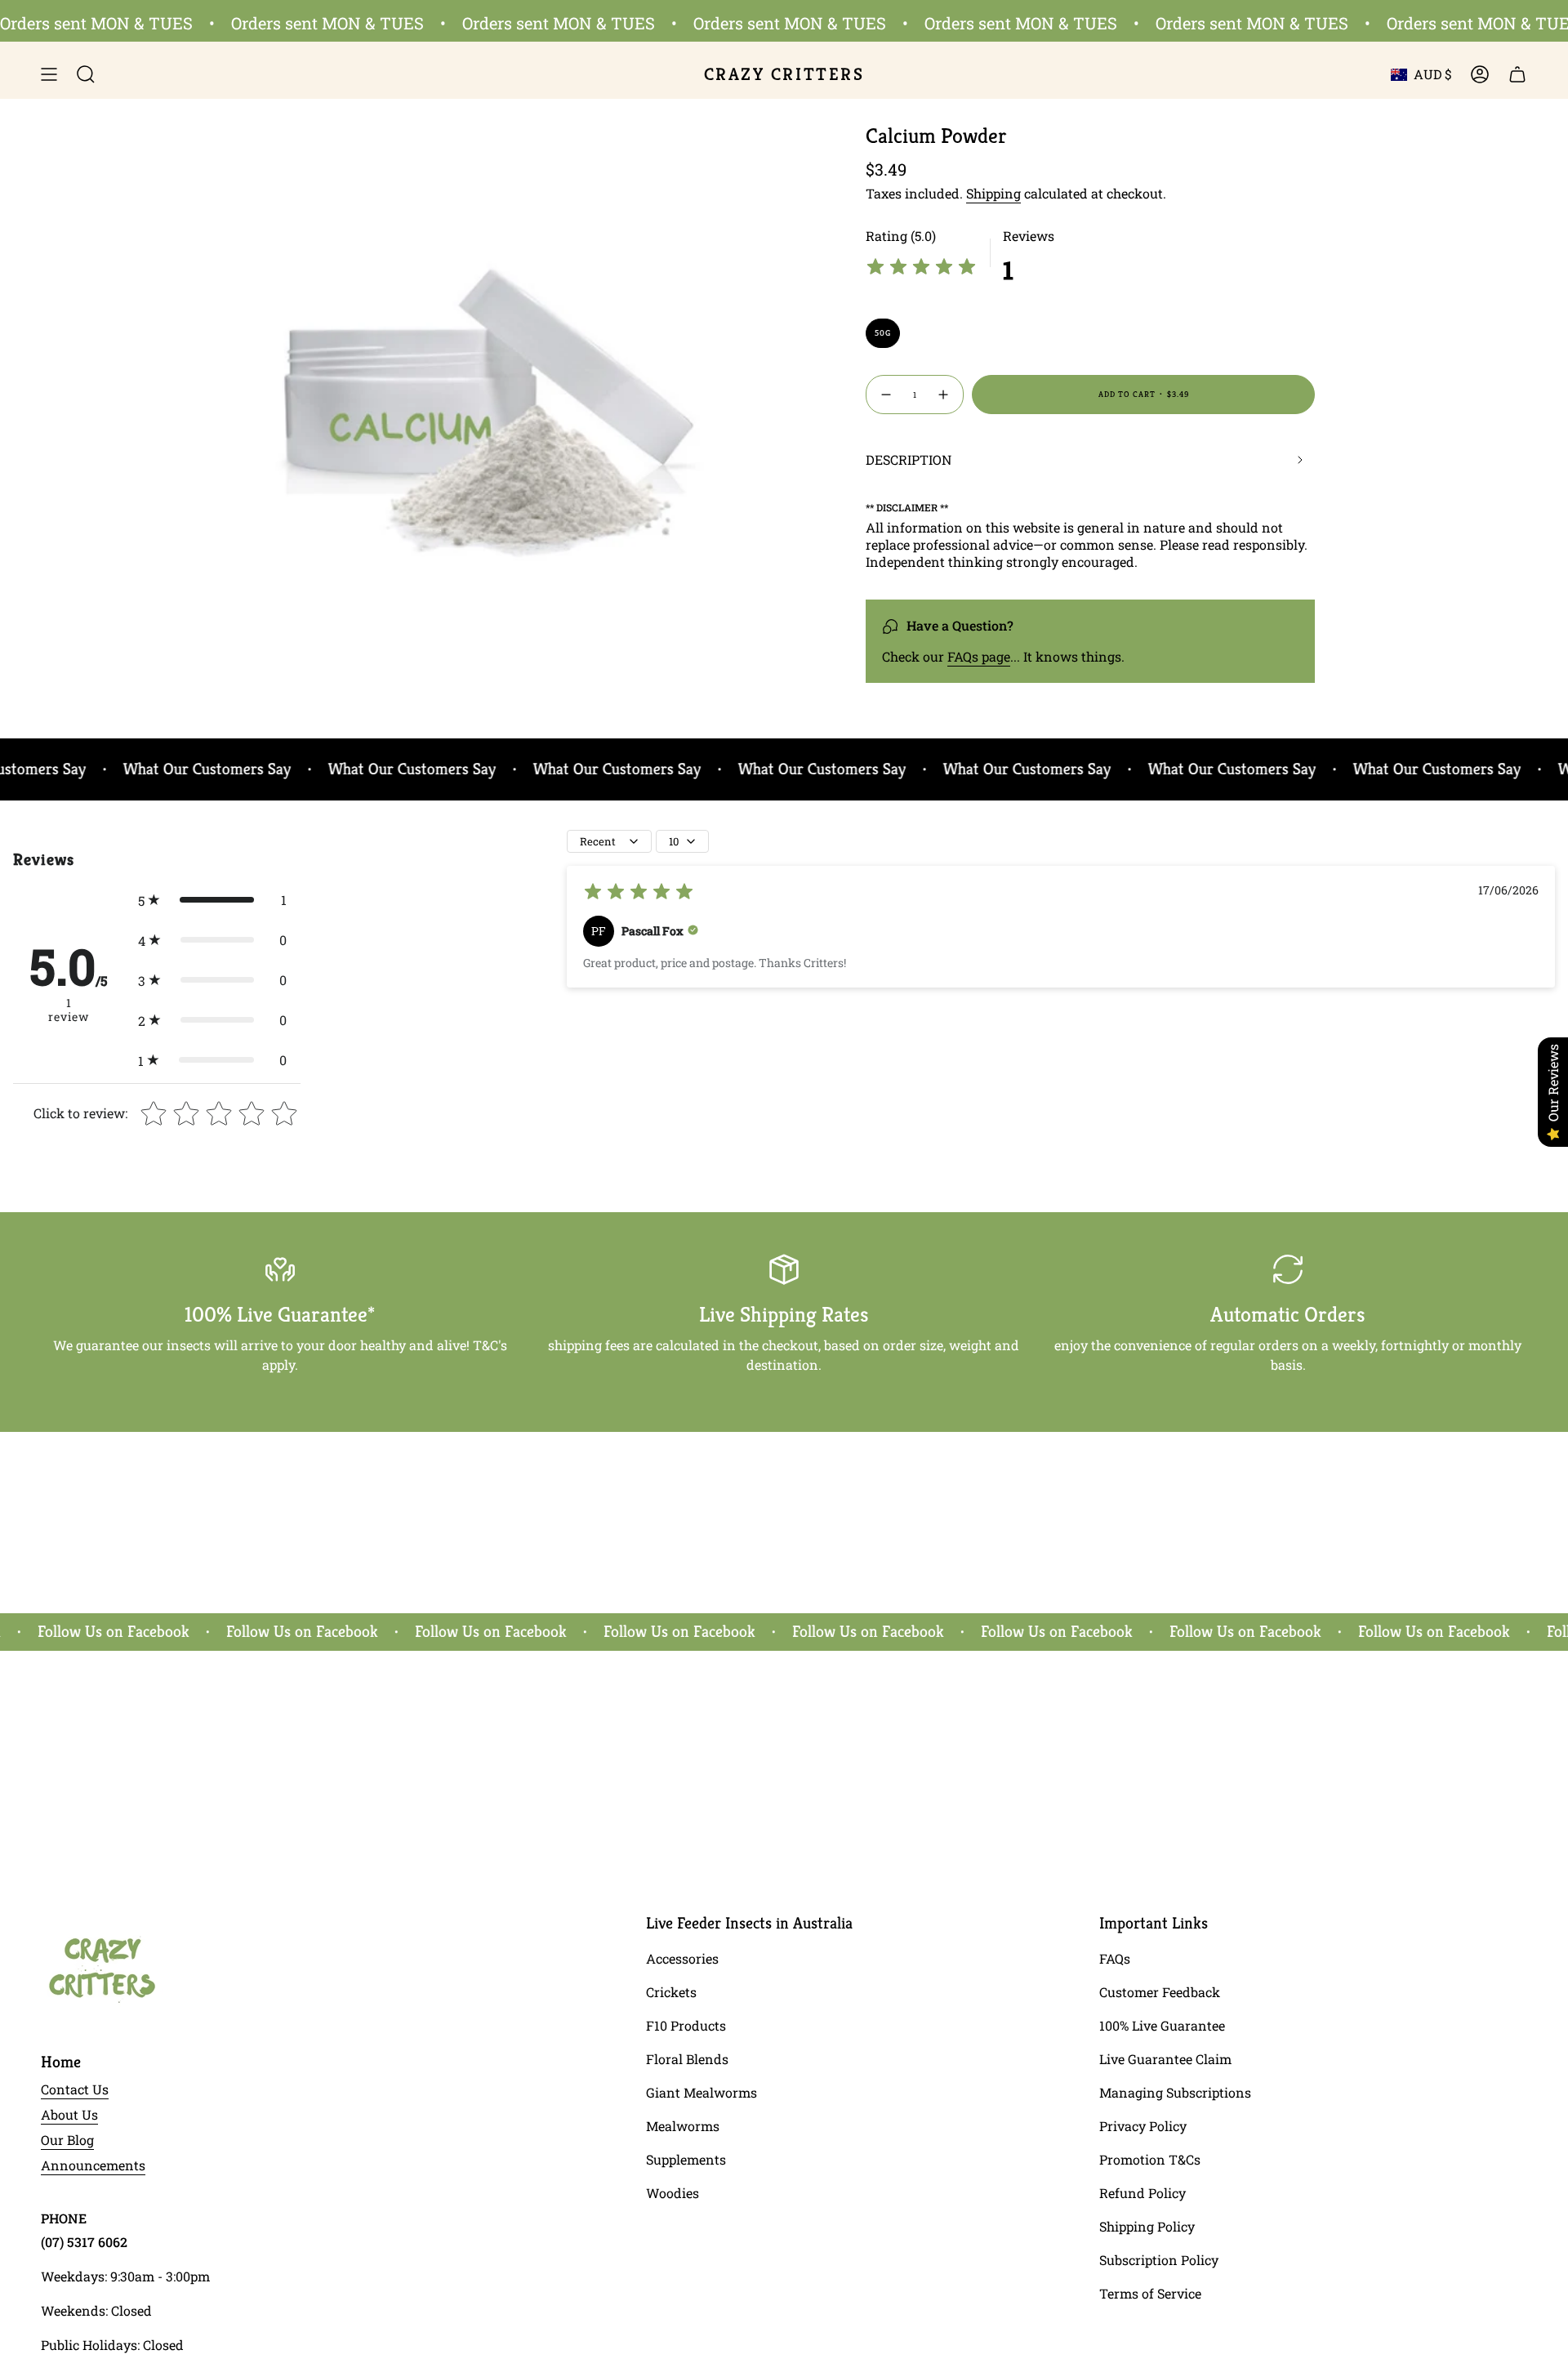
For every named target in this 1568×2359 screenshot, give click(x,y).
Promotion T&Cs (1150, 2159)
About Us (69, 2114)
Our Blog (67, 2140)
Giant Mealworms (702, 2092)
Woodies (673, 2193)
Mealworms (683, 2126)
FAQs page (979, 656)
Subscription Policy (1159, 2260)
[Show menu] (49, 74)
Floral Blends (687, 2059)
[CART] (1517, 74)
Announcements (93, 2165)
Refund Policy (1143, 2193)
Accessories (682, 1958)
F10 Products (686, 2025)
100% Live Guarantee (1162, 2025)
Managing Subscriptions (1175, 2092)
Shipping (993, 193)
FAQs (1115, 1958)
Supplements (686, 2159)
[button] (212, 900)
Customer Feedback (1160, 1992)
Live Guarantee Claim (1165, 2059)
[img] (921, 269)
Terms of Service (1150, 2293)
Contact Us (75, 2089)
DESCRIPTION (909, 459)
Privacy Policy (1143, 2126)
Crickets (671, 1992)
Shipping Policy (1147, 2226)
